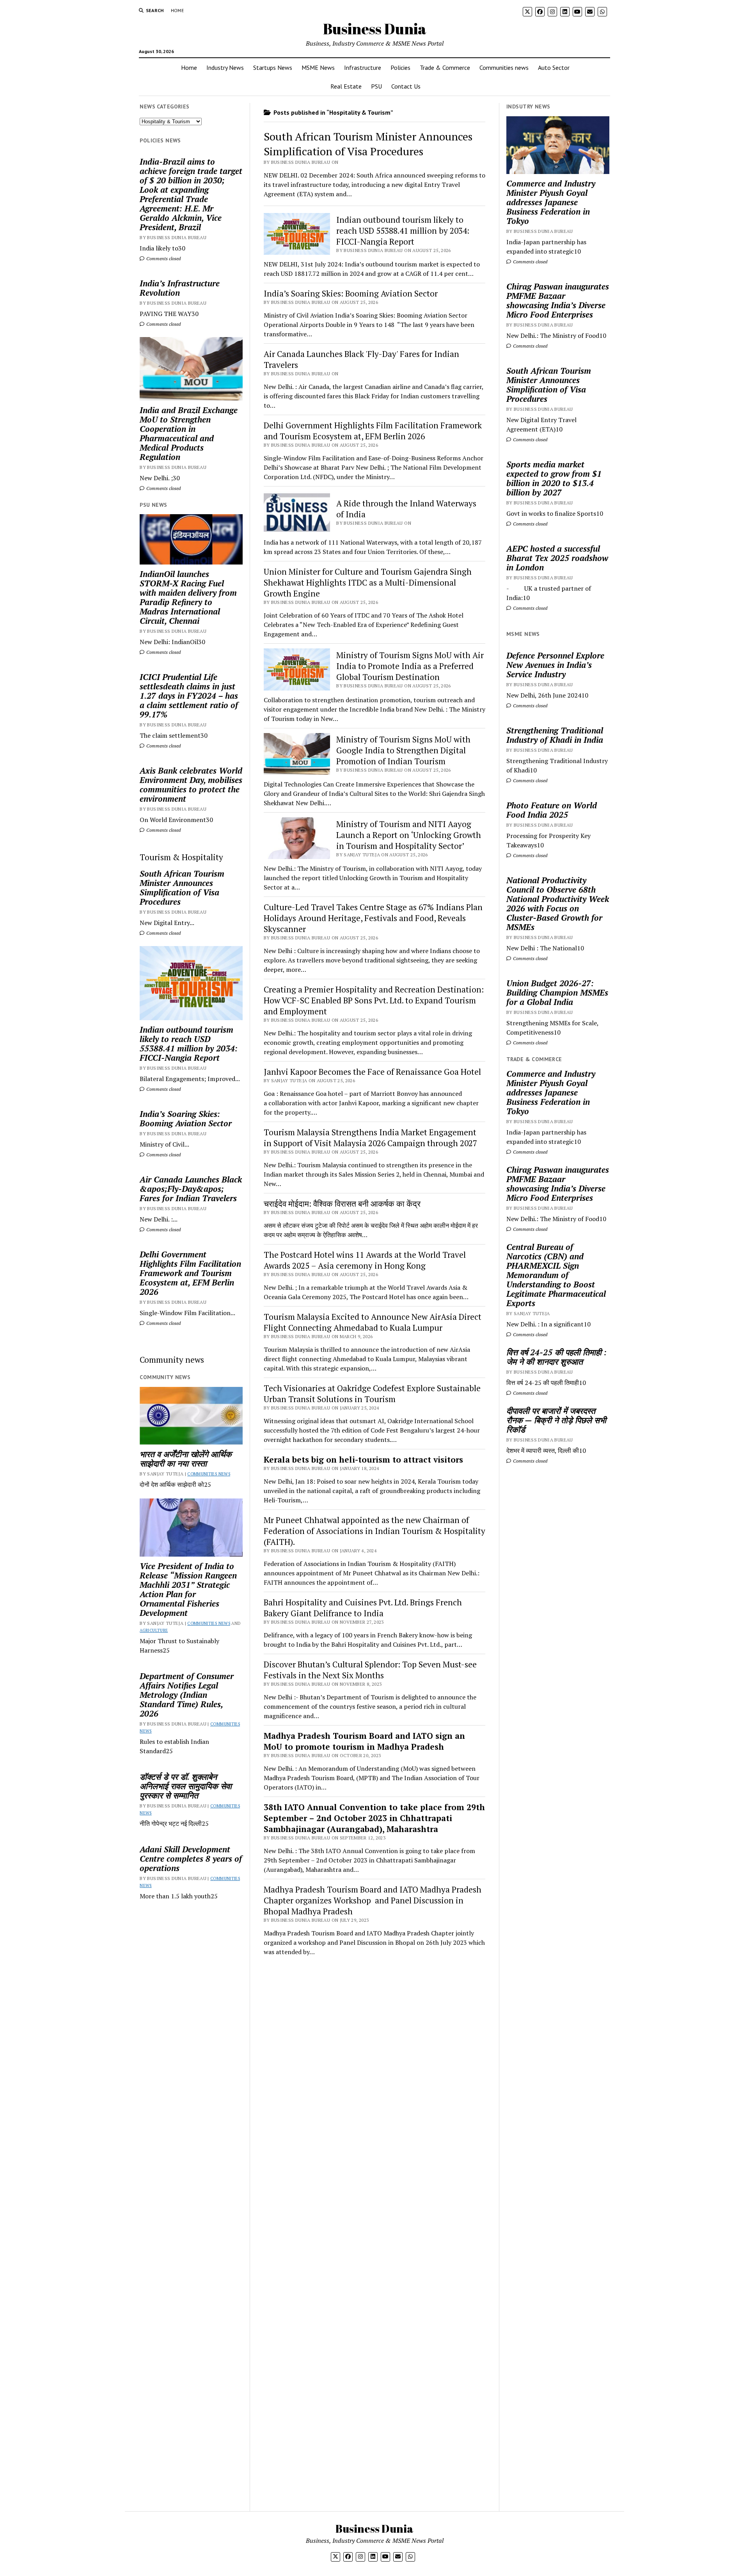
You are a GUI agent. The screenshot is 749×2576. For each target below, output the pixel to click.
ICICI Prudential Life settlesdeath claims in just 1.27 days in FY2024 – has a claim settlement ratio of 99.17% (189, 696)
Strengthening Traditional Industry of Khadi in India (555, 735)
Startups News (273, 67)
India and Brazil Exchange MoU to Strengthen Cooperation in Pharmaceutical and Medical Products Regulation (189, 433)
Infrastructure (363, 67)
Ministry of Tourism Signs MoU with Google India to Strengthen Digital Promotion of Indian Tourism (403, 750)
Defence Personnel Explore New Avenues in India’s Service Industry (555, 665)
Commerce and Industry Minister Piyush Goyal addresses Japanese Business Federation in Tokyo (551, 202)
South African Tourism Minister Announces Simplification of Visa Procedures (182, 888)
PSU (376, 86)
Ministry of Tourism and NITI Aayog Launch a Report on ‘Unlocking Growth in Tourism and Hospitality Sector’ (409, 835)
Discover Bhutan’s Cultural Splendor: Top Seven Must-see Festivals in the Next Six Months (370, 1670)
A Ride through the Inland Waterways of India (406, 509)
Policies (400, 67)
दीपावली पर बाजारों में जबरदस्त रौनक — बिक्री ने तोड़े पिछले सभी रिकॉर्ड (556, 1420)
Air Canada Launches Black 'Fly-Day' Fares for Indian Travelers (361, 359)
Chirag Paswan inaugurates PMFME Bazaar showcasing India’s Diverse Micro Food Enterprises (558, 300)
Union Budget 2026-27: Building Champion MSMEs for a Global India (557, 992)
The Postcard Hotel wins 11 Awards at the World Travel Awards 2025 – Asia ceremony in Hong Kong (365, 1260)
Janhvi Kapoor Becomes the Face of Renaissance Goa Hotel (372, 1072)
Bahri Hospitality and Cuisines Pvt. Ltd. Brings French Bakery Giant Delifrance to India (363, 1608)
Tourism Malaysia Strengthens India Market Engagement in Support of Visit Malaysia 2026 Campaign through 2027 (370, 1138)
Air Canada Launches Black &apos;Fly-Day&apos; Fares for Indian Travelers (191, 1189)
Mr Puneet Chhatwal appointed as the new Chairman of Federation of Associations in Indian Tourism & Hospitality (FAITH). (374, 1531)
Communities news (504, 67)
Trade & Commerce (445, 67)
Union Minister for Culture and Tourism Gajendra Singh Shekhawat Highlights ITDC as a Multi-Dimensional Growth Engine (368, 582)
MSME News (318, 67)
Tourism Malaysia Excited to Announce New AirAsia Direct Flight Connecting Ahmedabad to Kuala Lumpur (373, 1322)
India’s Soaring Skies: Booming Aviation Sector (186, 1118)
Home (177, 10)
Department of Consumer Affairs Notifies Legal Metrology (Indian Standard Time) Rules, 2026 (187, 1695)
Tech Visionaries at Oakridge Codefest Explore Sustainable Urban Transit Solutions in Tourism (372, 1394)
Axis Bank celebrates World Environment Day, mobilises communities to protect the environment (191, 785)
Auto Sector (554, 67)
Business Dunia (375, 29)
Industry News (225, 67)
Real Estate (346, 86)
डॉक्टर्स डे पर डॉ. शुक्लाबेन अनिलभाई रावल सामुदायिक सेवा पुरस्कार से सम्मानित (186, 1786)
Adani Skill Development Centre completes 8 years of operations (191, 1859)
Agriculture (154, 1630)
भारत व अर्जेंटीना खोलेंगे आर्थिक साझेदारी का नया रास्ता (186, 1459)
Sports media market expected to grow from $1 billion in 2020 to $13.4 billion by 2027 (554, 478)
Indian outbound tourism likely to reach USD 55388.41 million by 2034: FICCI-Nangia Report (189, 1044)
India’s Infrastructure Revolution (180, 288)
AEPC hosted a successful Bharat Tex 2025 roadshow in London (557, 558)
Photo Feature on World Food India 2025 (552, 810)
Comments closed (163, 258)
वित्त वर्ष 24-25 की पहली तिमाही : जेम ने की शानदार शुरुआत (556, 1357)
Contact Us (406, 86)
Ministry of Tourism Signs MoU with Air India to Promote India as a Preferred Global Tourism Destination (410, 666)
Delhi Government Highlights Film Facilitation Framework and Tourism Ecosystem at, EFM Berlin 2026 (190, 1273)
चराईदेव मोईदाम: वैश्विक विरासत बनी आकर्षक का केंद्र (342, 1204)
